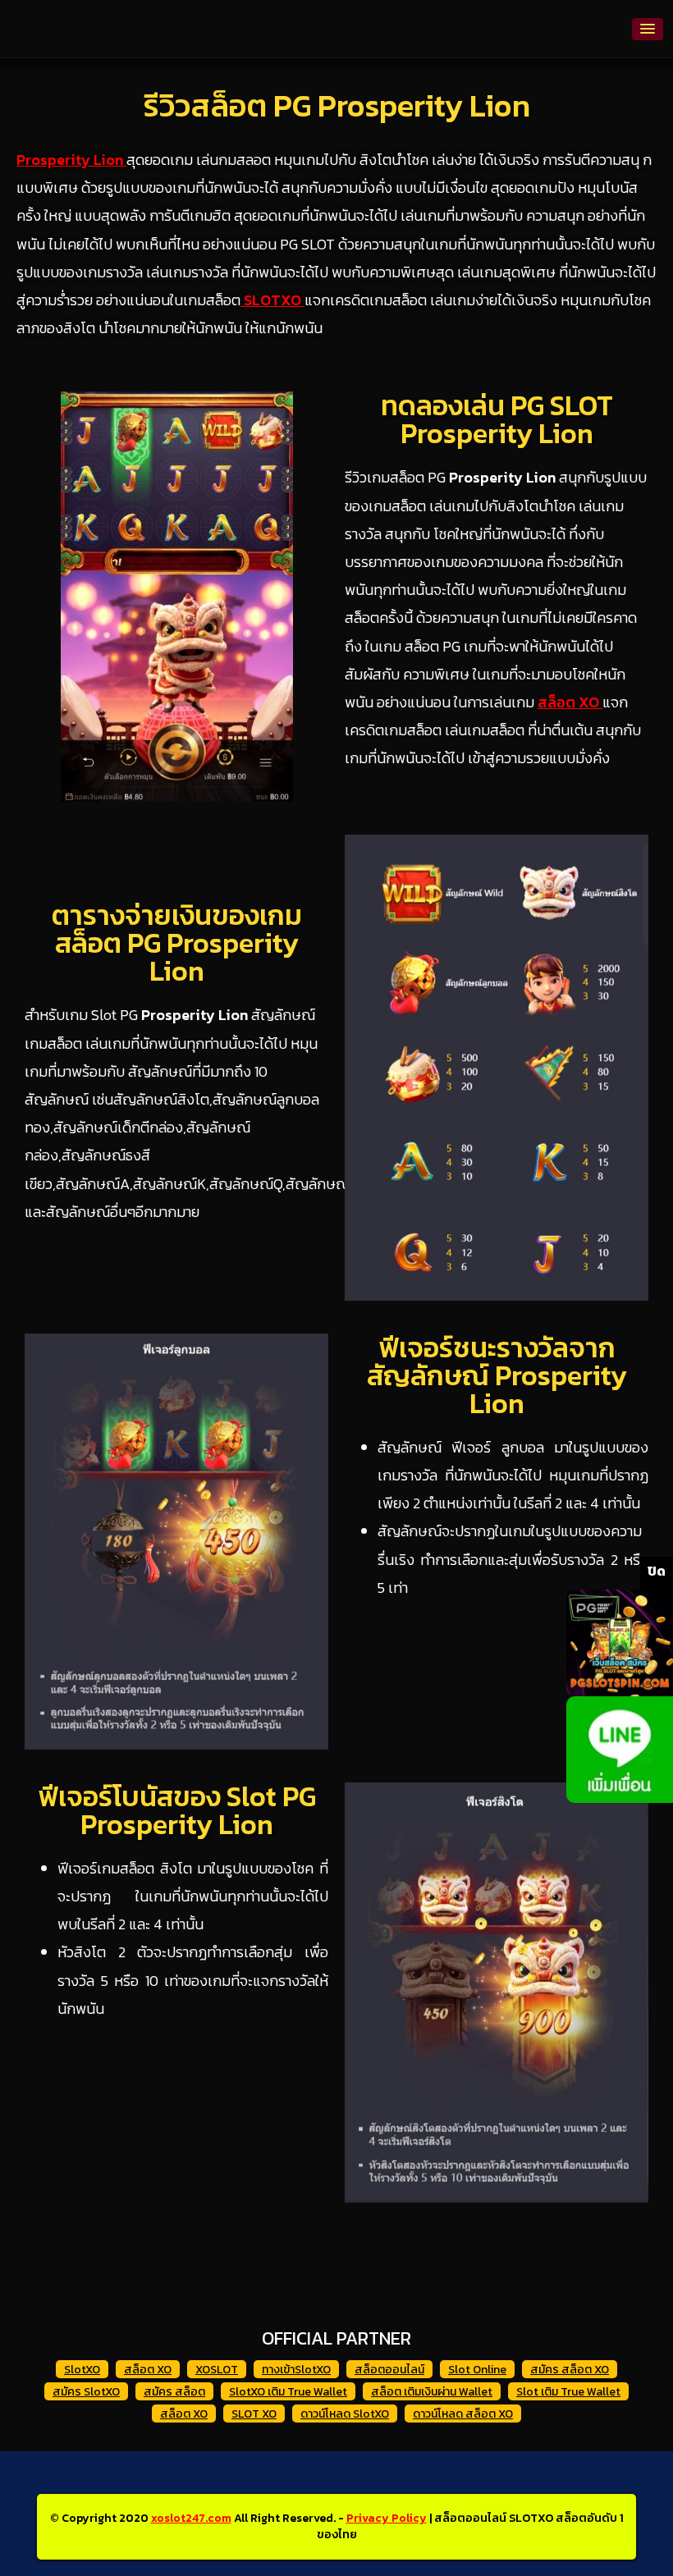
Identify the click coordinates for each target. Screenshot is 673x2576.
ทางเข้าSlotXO (296, 2370)
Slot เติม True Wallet (568, 2392)
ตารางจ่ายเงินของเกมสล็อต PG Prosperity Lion (177, 943)
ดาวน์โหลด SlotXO (345, 2414)
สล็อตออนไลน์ (389, 2370)
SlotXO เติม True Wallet (288, 2392)
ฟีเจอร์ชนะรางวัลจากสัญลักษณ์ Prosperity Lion (497, 1375)
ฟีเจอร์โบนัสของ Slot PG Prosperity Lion (177, 1810)
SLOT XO (254, 2414)
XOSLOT (217, 2370)
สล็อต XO (148, 2370)
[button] (648, 29)
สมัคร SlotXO (86, 2392)
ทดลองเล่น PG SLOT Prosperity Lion (497, 419)
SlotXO (82, 2370)
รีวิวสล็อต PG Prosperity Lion (337, 105)
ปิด (657, 1571)
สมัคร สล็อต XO (570, 2370)
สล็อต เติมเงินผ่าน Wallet (432, 2392)
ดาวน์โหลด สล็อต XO (463, 2414)
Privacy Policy (387, 2518)
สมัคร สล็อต (174, 2392)
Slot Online (477, 2370)
